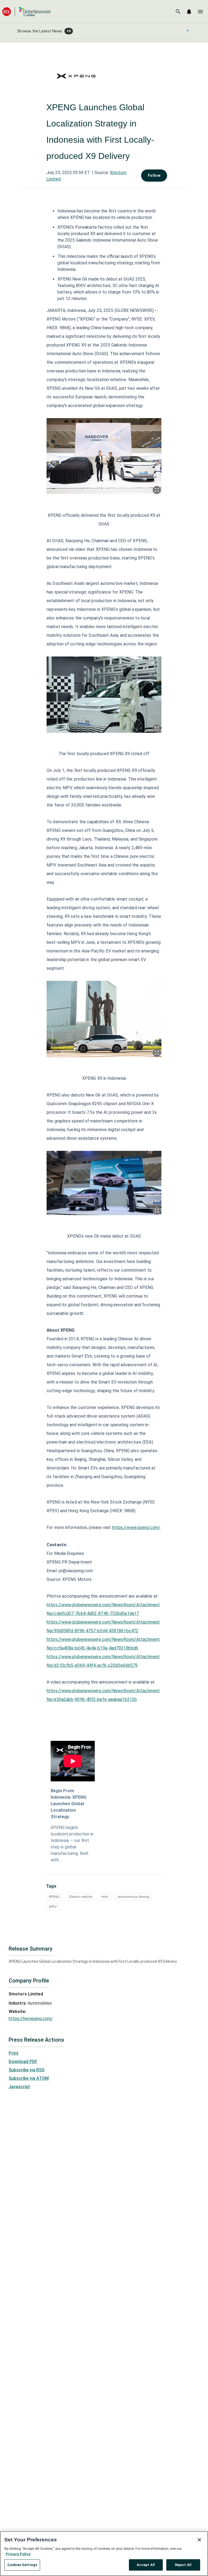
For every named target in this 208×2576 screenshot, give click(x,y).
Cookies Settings (22, 2565)
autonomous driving (134, 1897)
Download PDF (23, 2062)
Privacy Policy (18, 2554)
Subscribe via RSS (27, 2070)
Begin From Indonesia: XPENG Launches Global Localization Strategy (69, 1804)
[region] (104, 2554)
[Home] (27, 11)
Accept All (146, 2565)
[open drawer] (200, 12)
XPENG (54, 1897)
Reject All (183, 2565)
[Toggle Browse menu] (188, 31)
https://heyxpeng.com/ (31, 2019)
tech (105, 1897)
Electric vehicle (81, 1897)
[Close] (199, 2540)
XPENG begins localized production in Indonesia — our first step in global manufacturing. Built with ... (72, 1844)
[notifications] (189, 12)
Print (14, 2053)
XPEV (53, 1907)
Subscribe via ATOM (29, 2078)
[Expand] (157, 490)
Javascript (19, 2087)
